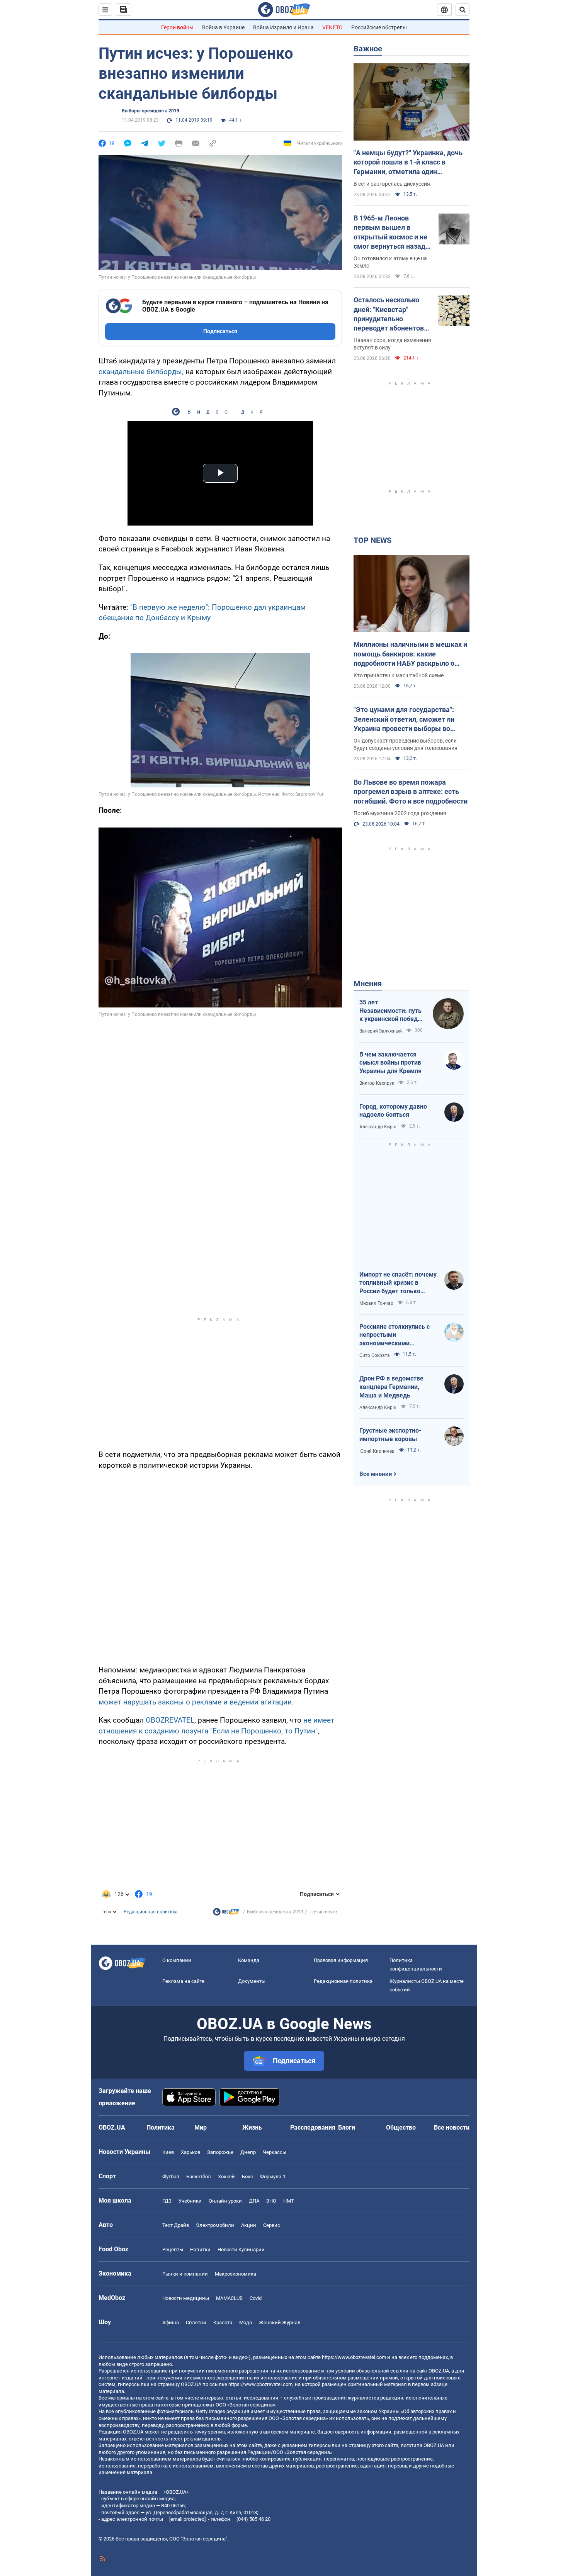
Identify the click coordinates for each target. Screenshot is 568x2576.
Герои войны (177, 27)
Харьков (190, 2152)
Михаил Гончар (376, 1303)
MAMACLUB (229, 2298)
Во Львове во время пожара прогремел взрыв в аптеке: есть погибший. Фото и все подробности (411, 792)
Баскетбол (199, 2177)
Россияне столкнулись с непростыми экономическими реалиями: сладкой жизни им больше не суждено (398, 1335)
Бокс (247, 2177)
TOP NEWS (372, 540)
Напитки (200, 2250)
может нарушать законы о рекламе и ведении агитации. (196, 1702)
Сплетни (196, 2322)
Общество (401, 2127)
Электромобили (215, 2225)
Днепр (248, 2152)
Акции (249, 2225)
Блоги (347, 2127)
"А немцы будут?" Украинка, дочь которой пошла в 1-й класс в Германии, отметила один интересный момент (408, 163)
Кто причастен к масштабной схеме (399, 675)
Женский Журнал (280, 2322)
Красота (223, 2322)
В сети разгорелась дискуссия (392, 184)
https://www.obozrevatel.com (354, 2357)
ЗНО (271, 2201)
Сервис (272, 2225)
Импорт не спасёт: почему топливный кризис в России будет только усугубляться (398, 1283)
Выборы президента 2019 (151, 111)
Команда (249, 1960)
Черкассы (275, 2152)
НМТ (289, 2201)
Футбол (171, 2177)
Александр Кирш (378, 1127)
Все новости (452, 2127)
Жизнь (252, 2127)
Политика (161, 2127)
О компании (177, 1960)
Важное (368, 49)
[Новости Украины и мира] (226, 1914)
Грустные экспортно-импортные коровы (390, 1435)
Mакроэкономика (236, 2274)
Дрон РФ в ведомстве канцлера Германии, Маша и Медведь (391, 1387)
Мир (201, 2127)
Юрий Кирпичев (377, 1451)
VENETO (332, 27)
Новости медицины (186, 2298)
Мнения (368, 984)
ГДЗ (167, 2201)
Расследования (313, 2127)
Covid (256, 2298)
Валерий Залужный (381, 1031)
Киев (168, 2152)
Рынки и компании (185, 2274)
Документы (252, 1981)
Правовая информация (341, 1960)
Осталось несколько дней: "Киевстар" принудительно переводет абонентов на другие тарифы (389, 314)
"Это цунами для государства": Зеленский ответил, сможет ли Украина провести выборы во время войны (404, 719)
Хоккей (226, 2177)
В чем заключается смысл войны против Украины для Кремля (390, 1063)
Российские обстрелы (379, 27)
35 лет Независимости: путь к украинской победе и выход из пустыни (390, 1011)
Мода (246, 2322)
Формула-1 (273, 2177)
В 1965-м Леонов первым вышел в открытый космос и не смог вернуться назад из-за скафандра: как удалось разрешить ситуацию (390, 232)
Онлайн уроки (225, 2201)
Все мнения (376, 1474)
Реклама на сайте (183, 1981)
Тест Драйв (176, 2225)
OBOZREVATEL (170, 1720)
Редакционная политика (151, 1912)
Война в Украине (223, 27)
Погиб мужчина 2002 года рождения (400, 813)
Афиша (171, 2322)
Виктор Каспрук (377, 1083)
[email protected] (187, 2519)
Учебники (190, 2201)
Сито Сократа (375, 1355)
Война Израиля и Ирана (283, 27)
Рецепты (173, 2250)
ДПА (254, 2201)
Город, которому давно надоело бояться (393, 1111)
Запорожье (220, 2152)
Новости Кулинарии (241, 2250)
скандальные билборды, (141, 372)
